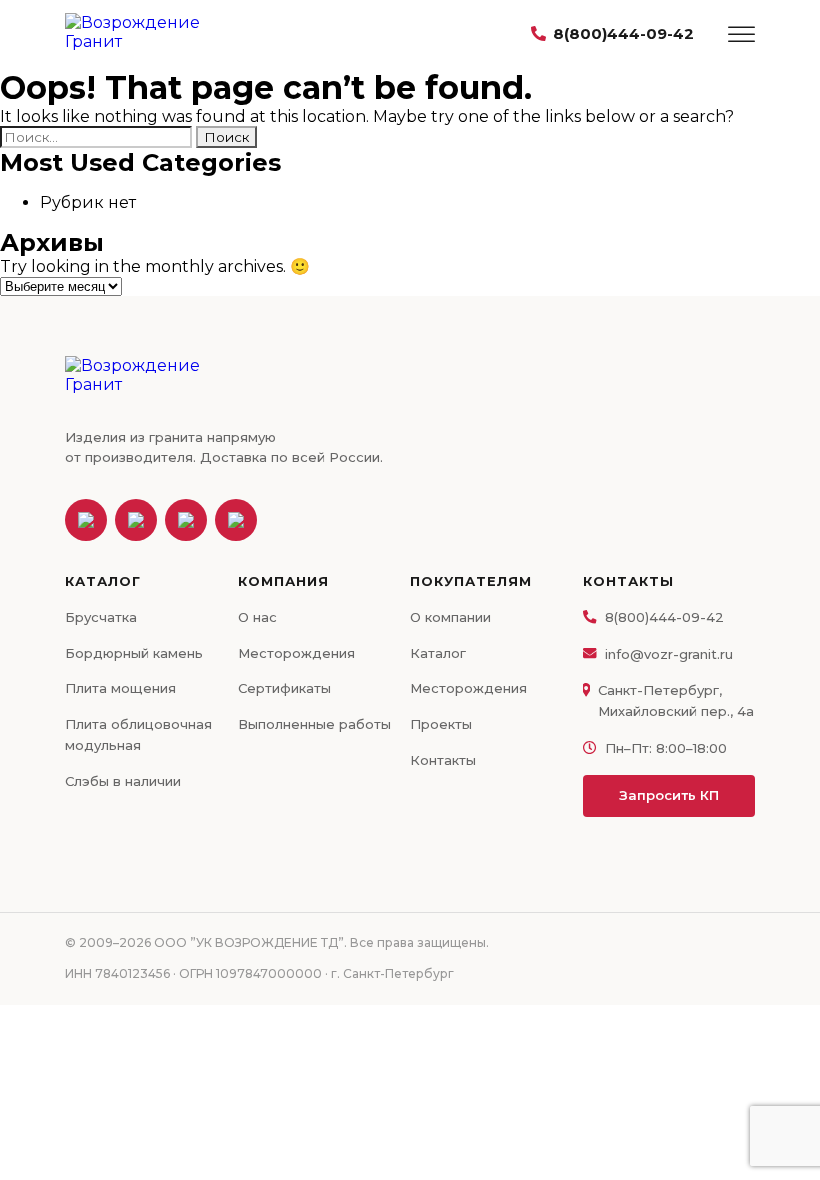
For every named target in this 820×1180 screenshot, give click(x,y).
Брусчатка (101, 617)
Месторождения (296, 653)
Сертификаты (284, 688)
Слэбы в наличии (123, 781)
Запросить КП (669, 795)
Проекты (441, 724)
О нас (257, 617)
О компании (450, 617)
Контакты (443, 760)
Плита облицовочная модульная (138, 734)
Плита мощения (120, 688)
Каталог (438, 653)
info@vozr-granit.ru (669, 654)
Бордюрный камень (134, 653)
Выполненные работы (314, 724)
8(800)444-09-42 (623, 33)
